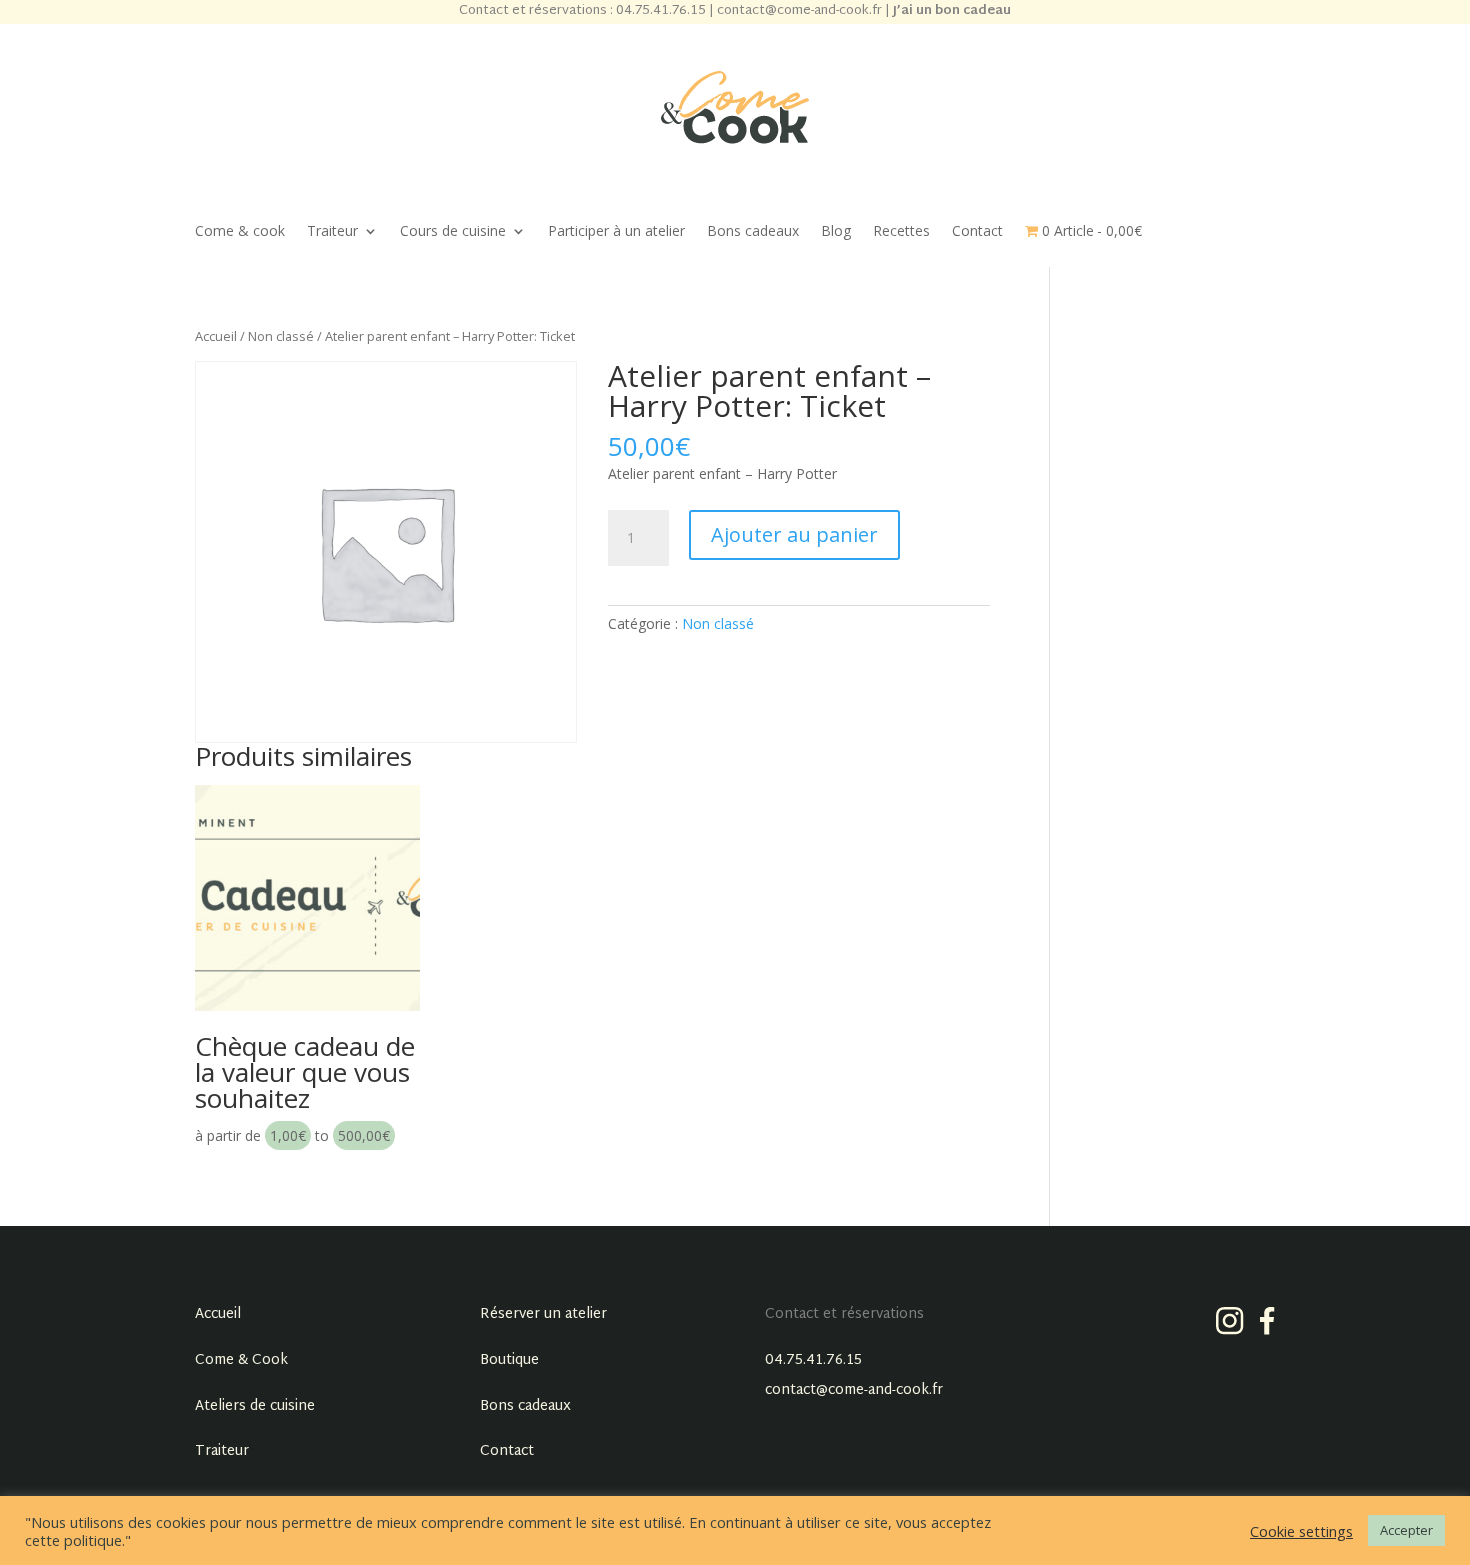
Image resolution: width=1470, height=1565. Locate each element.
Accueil (216, 336)
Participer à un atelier (616, 232)
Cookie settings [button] (1301, 1531)
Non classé (281, 336)
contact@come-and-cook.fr (854, 1390)
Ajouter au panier (794, 534)
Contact (977, 232)
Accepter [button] (1406, 1530)
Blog (836, 232)
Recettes (901, 232)
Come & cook (240, 232)
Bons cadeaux (753, 232)
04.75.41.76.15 (813, 1360)
